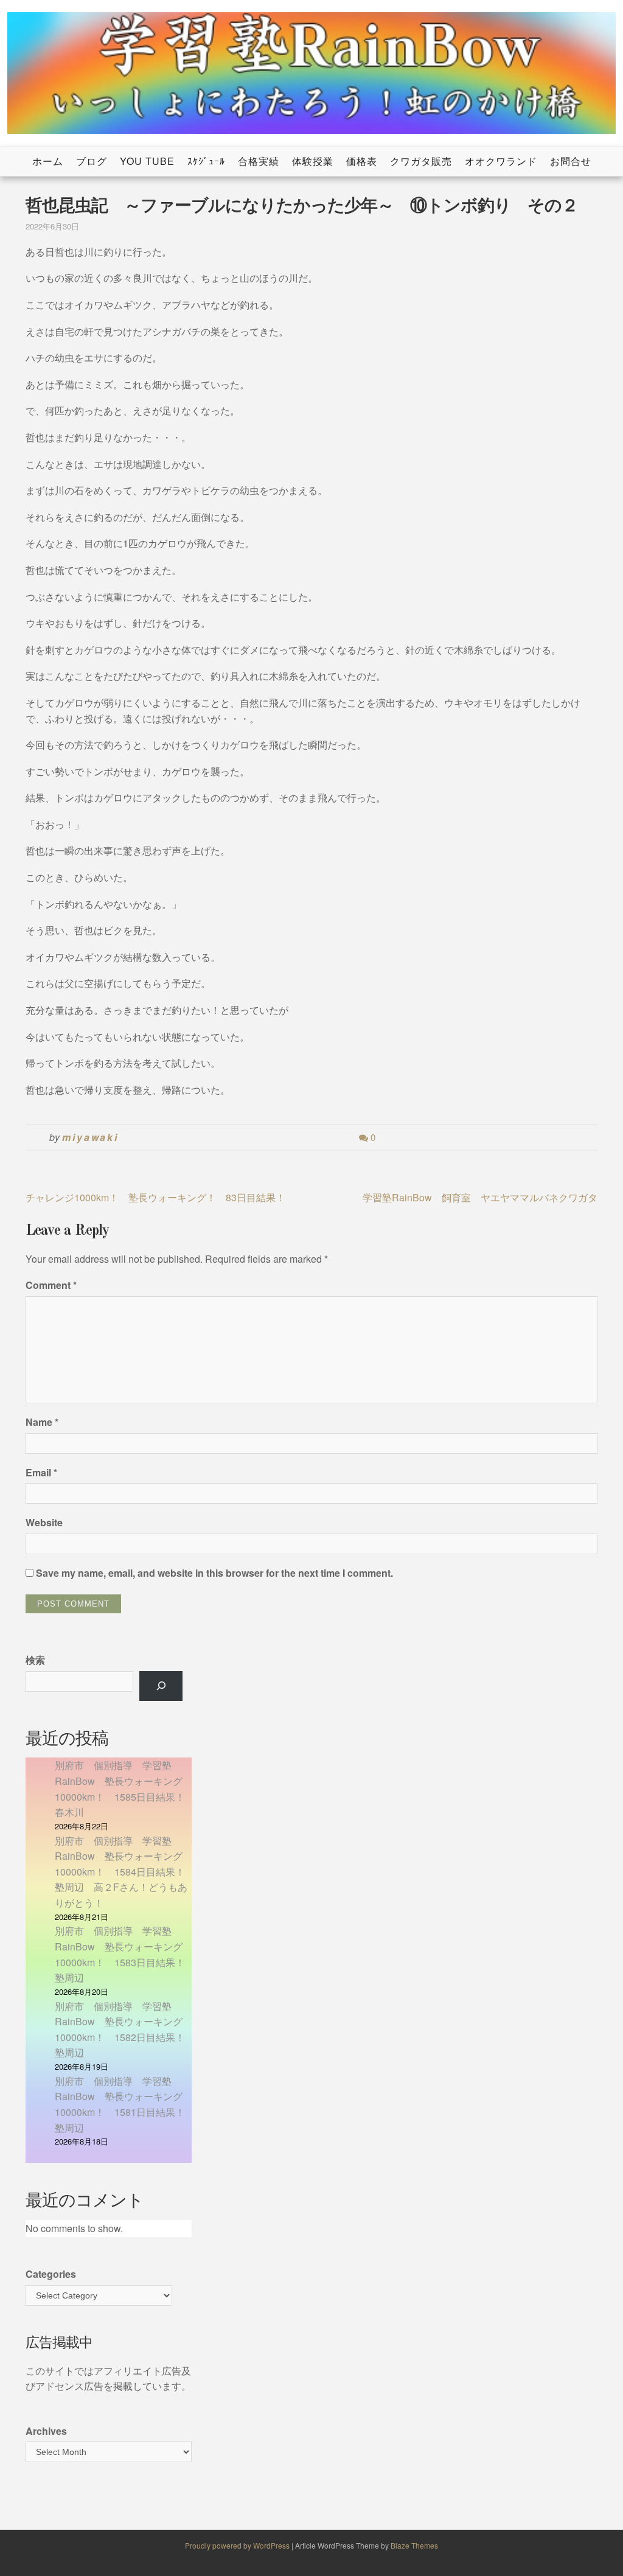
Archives (46, 2431)
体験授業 (313, 161)
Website (44, 1522)
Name (42, 1422)
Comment (51, 1285)
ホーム (48, 161)
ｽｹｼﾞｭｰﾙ (206, 161)
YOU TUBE (147, 161)
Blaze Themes (414, 2545)
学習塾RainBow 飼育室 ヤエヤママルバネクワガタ (480, 1197)
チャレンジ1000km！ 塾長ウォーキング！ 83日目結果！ (155, 1197)
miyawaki (90, 1137)
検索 (35, 1660)
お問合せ (571, 161)
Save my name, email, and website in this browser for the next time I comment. (214, 1573)
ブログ (92, 161)
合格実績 (259, 161)
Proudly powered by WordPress (238, 2545)
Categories (51, 2274)
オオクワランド (501, 161)
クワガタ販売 (421, 161)
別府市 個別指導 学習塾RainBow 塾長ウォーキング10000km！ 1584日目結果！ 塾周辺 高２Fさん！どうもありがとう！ (125, 1872)
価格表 (362, 161)
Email (41, 1472)
